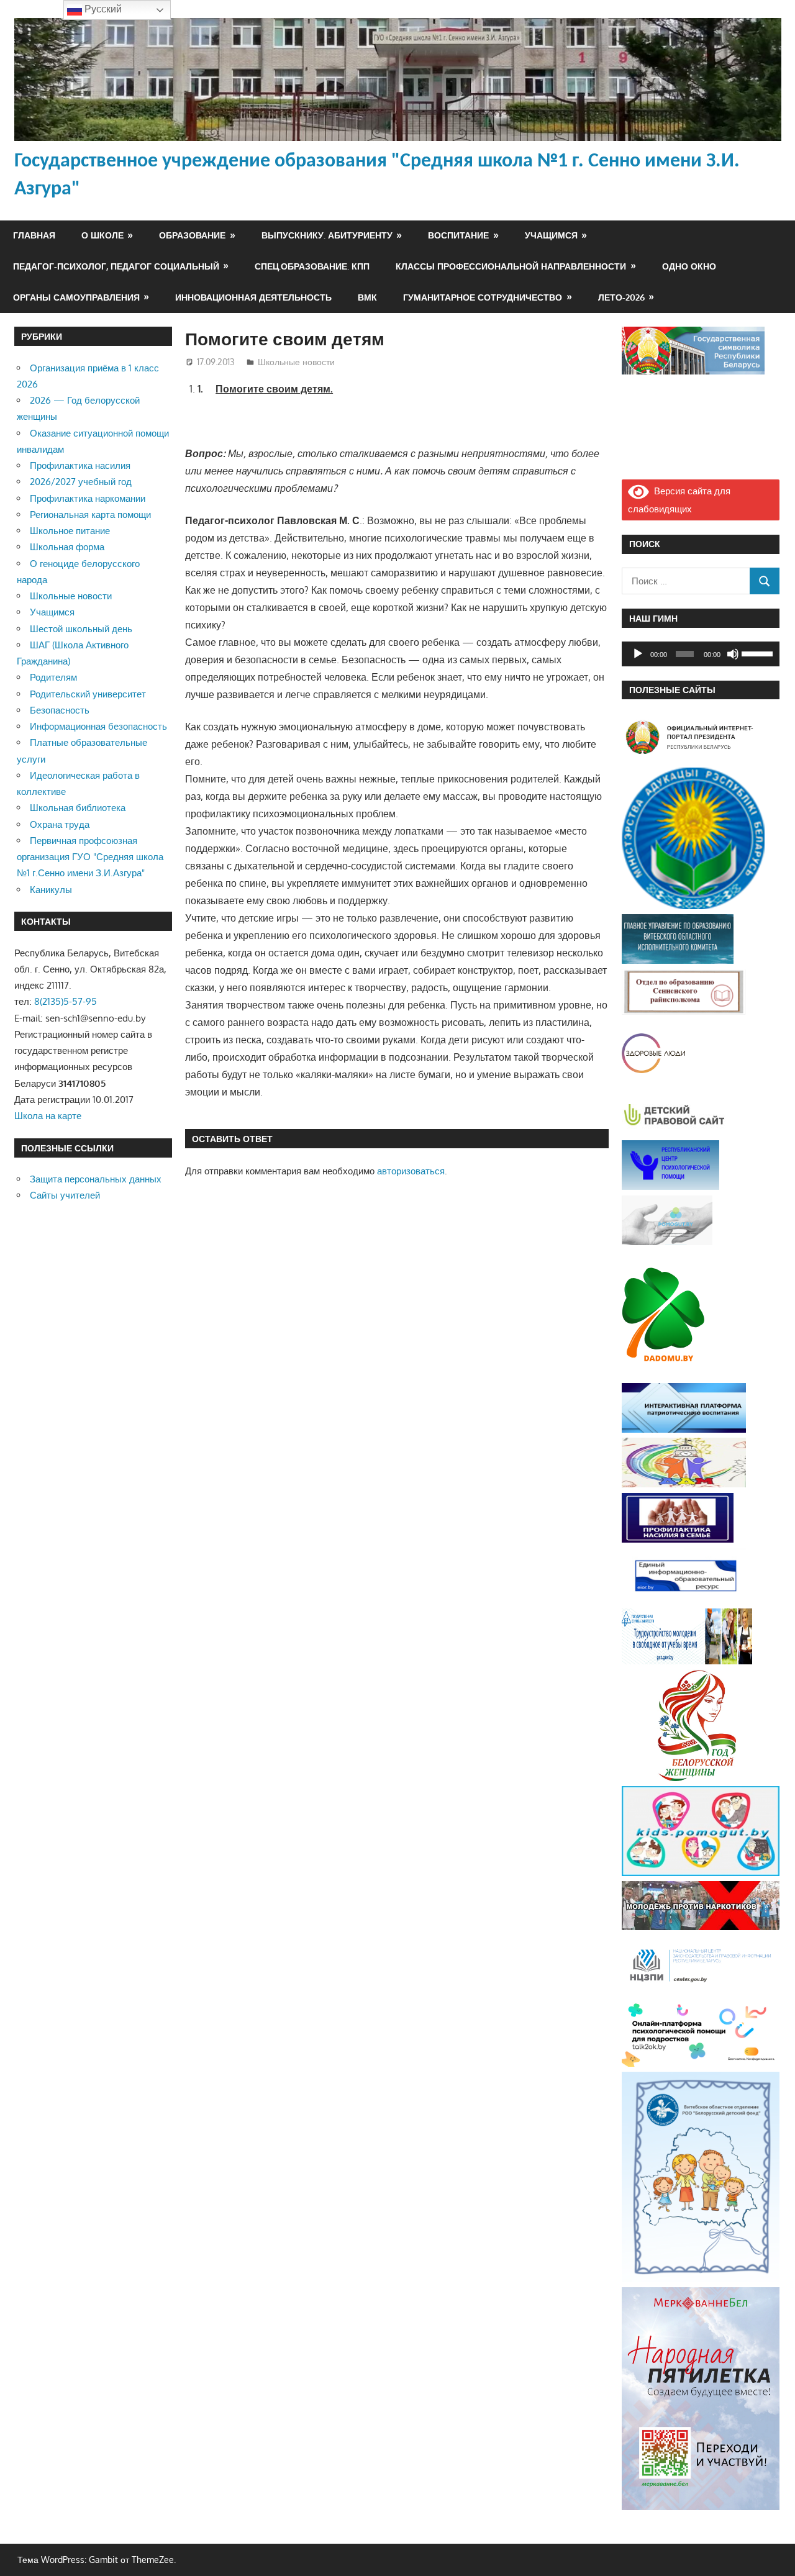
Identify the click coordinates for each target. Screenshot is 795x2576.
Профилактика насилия (80, 465)
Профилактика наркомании (88, 498)
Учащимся (551, 235)
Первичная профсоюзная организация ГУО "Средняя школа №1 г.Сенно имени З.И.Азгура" (90, 857)
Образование (192, 235)
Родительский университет (88, 694)
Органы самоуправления (76, 297)
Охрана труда (60, 824)
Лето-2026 (621, 297)
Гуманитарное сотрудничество (483, 297)
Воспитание (458, 235)
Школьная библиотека (78, 808)
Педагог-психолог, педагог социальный (116, 266)
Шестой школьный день (81, 629)
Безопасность (60, 710)
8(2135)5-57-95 (66, 1001)
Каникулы (51, 890)
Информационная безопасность (98, 726)
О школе (102, 235)
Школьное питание (70, 531)
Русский (102, 9)
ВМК (367, 297)
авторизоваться (411, 1171)
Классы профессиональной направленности (511, 266)
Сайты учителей (65, 1195)
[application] (701, 654)
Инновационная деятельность (253, 297)
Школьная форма (67, 547)
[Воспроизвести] (638, 654)
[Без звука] (733, 654)
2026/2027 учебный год (81, 482)
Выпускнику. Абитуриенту (327, 235)
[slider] (758, 653)
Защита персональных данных (96, 1179)
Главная (34, 235)
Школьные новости (296, 362)
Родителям (53, 677)
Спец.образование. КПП (312, 266)
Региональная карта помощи (90, 515)
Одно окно (689, 266)
